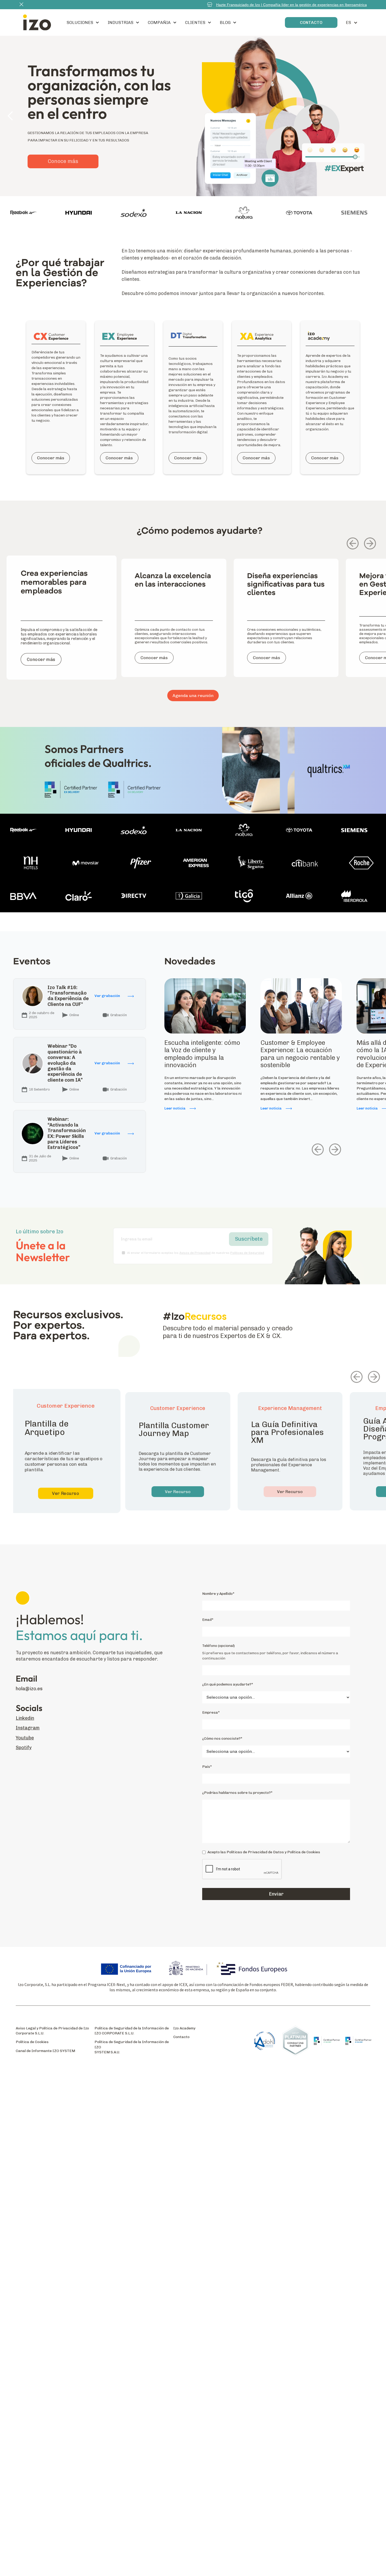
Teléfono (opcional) (218, 1646)
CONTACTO (311, 22)
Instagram (28, 1728)
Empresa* (211, 1712)
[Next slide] (370, 543)
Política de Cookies (32, 2042)
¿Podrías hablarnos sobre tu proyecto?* (237, 1793)
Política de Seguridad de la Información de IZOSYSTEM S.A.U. (132, 2047)
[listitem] (62, 624)
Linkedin (25, 1718)
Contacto (181, 2037)
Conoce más (63, 138)
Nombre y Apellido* (218, 1594)
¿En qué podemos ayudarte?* (228, 1684)
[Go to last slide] (353, 543)
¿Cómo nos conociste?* (222, 1738)
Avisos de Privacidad (195, 1253)
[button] (83, 22)
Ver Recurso (66, 1493)
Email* (208, 1620)
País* (207, 1767)
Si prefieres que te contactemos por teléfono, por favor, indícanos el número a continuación (270, 1656)
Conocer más (51, 458)
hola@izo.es (29, 1689)
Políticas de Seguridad (247, 1253)
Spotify (24, 1747)
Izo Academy (184, 2028)
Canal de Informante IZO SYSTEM (45, 2051)
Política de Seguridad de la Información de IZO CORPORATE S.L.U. (132, 2031)
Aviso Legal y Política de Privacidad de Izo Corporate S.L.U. (52, 2031)
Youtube (25, 1738)
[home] (37, 22)
